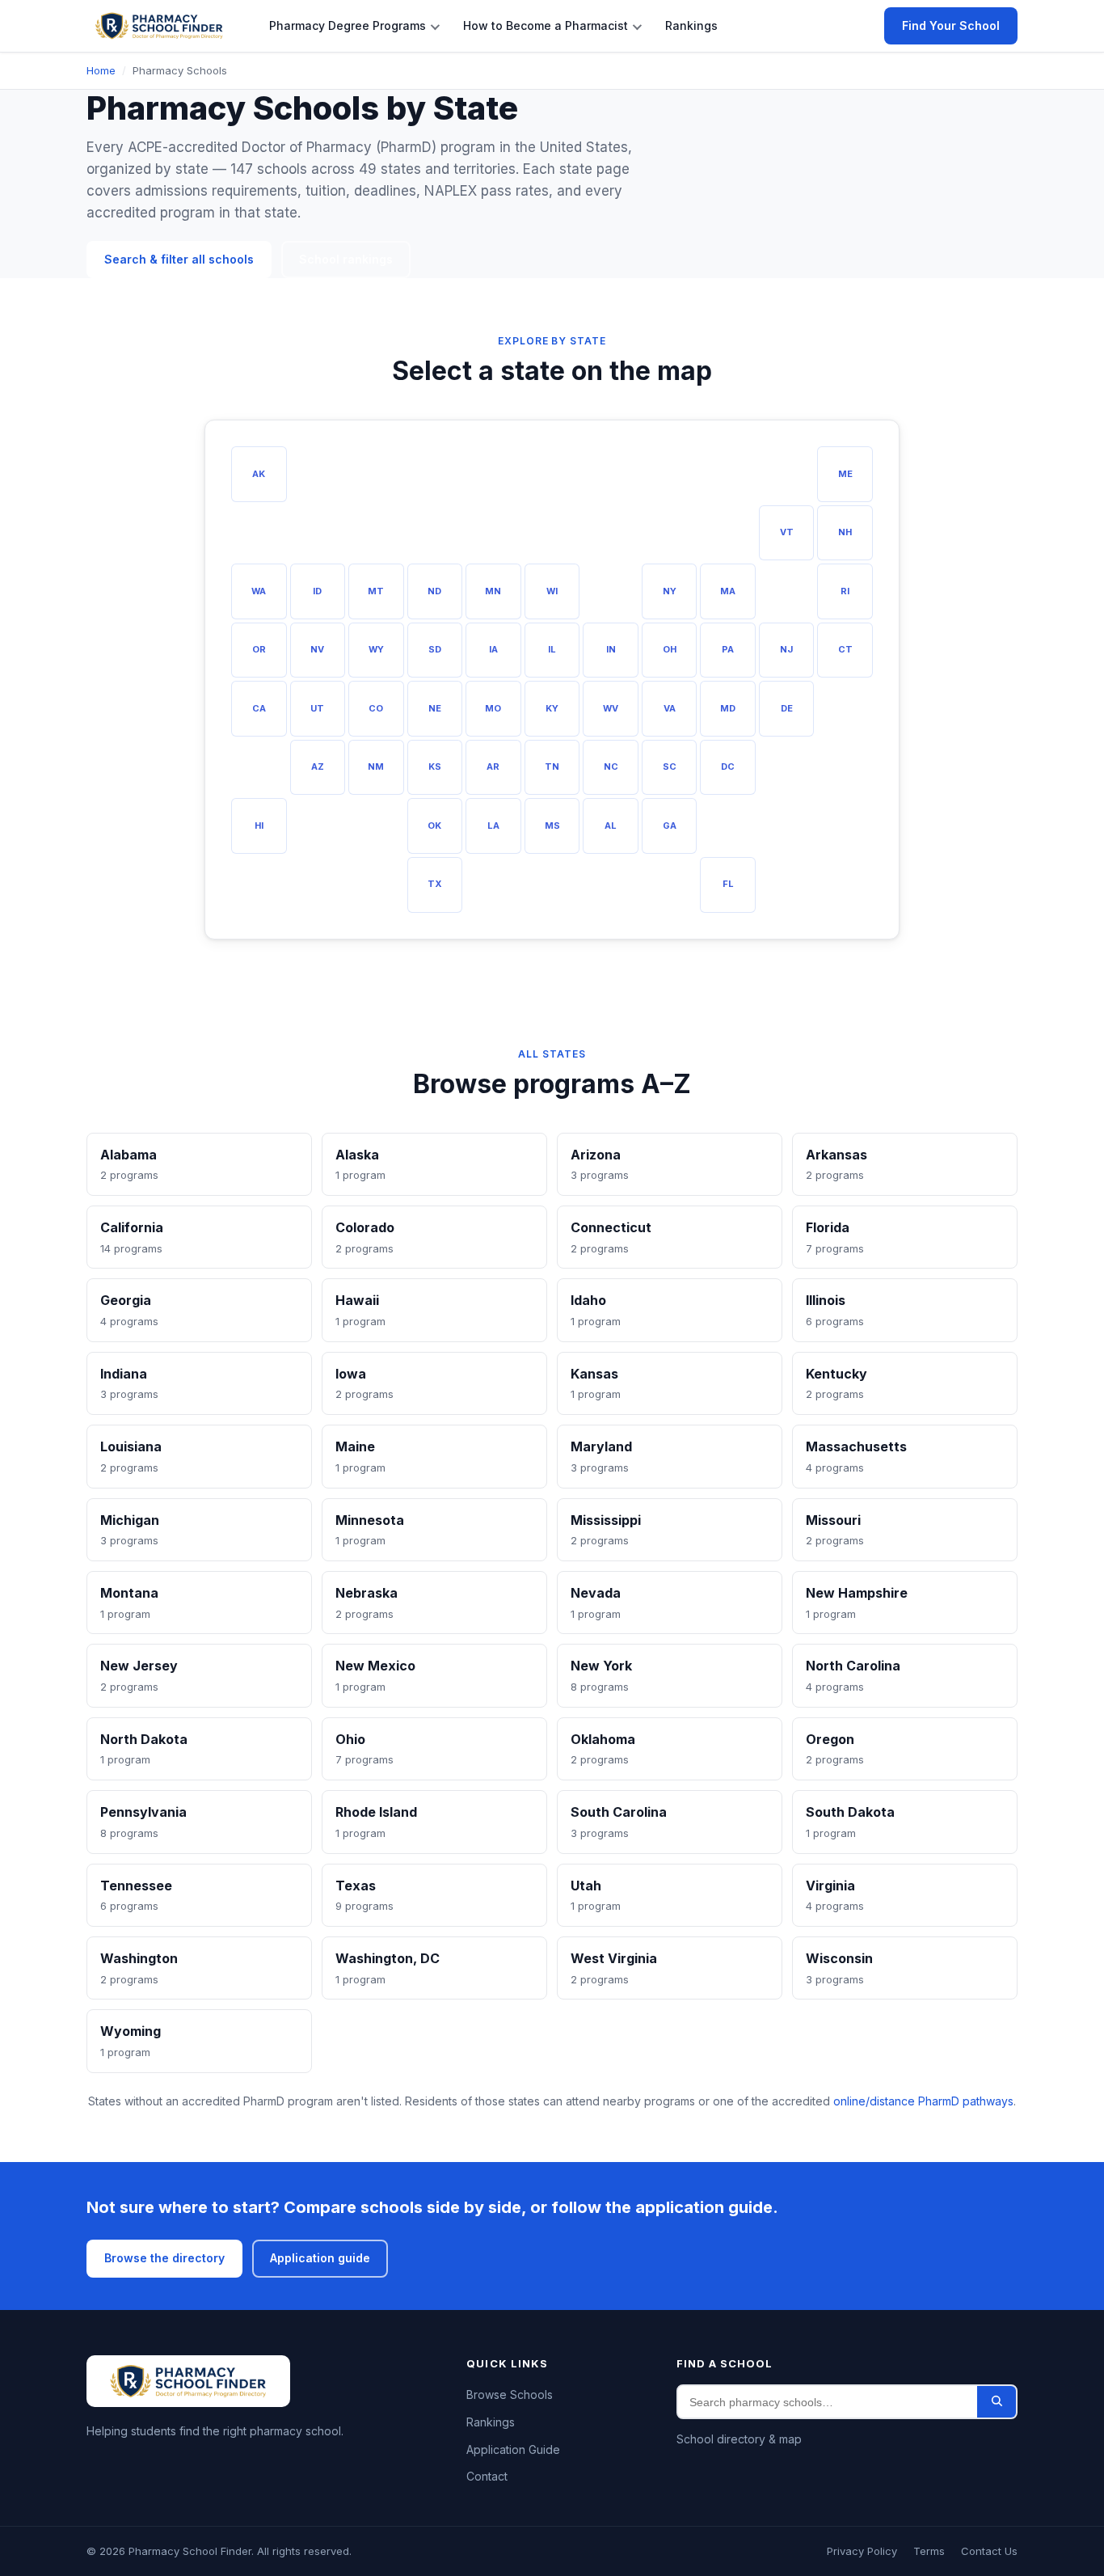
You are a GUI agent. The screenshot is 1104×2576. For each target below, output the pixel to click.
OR (259, 649)
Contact (487, 2476)
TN (552, 766)
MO (493, 708)
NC (611, 766)
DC (728, 766)
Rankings (691, 25)
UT (317, 708)
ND (434, 591)
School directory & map (739, 2439)
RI (845, 591)
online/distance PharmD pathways (923, 2101)
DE (787, 708)
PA (728, 649)
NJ (786, 649)
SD (435, 649)
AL (611, 826)
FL (728, 884)
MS (552, 826)
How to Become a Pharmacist (546, 25)
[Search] (997, 2402)
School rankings (346, 259)
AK (259, 474)
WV (611, 708)
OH (670, 649)
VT (787, 532)
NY (670, 591)
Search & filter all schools (179, 259)
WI (552, 591)
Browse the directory (164, 2258)
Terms (929, 2551)
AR (493, 766)
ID (317, 591)
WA (259, 591)
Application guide (320, 2258)
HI (259, 826)
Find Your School (951, 25)
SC (670, 766)
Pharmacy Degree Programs (348, 25)
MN (493, 591)
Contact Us (989, 2551)
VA (670, 708)
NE (435, 708)
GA (670, 826)
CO (376, 708)
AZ (318, 766)
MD (728, 708)
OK (434, 826)
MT (376, 591)
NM (376, 766)
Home (101, 70)
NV (317, 649)
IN (611, 649)
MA (728, 591)
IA (493, 649)
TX (435, 884)
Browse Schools (510, 2394)
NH (845, 532)
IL (552, 649)
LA (493, 826)
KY (552, 708)
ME (845, 474)
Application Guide (513, 2449)
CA (259, 708)
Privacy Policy (862, 2551)
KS (435, 766)
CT (845, 649)
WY (376, 649)
